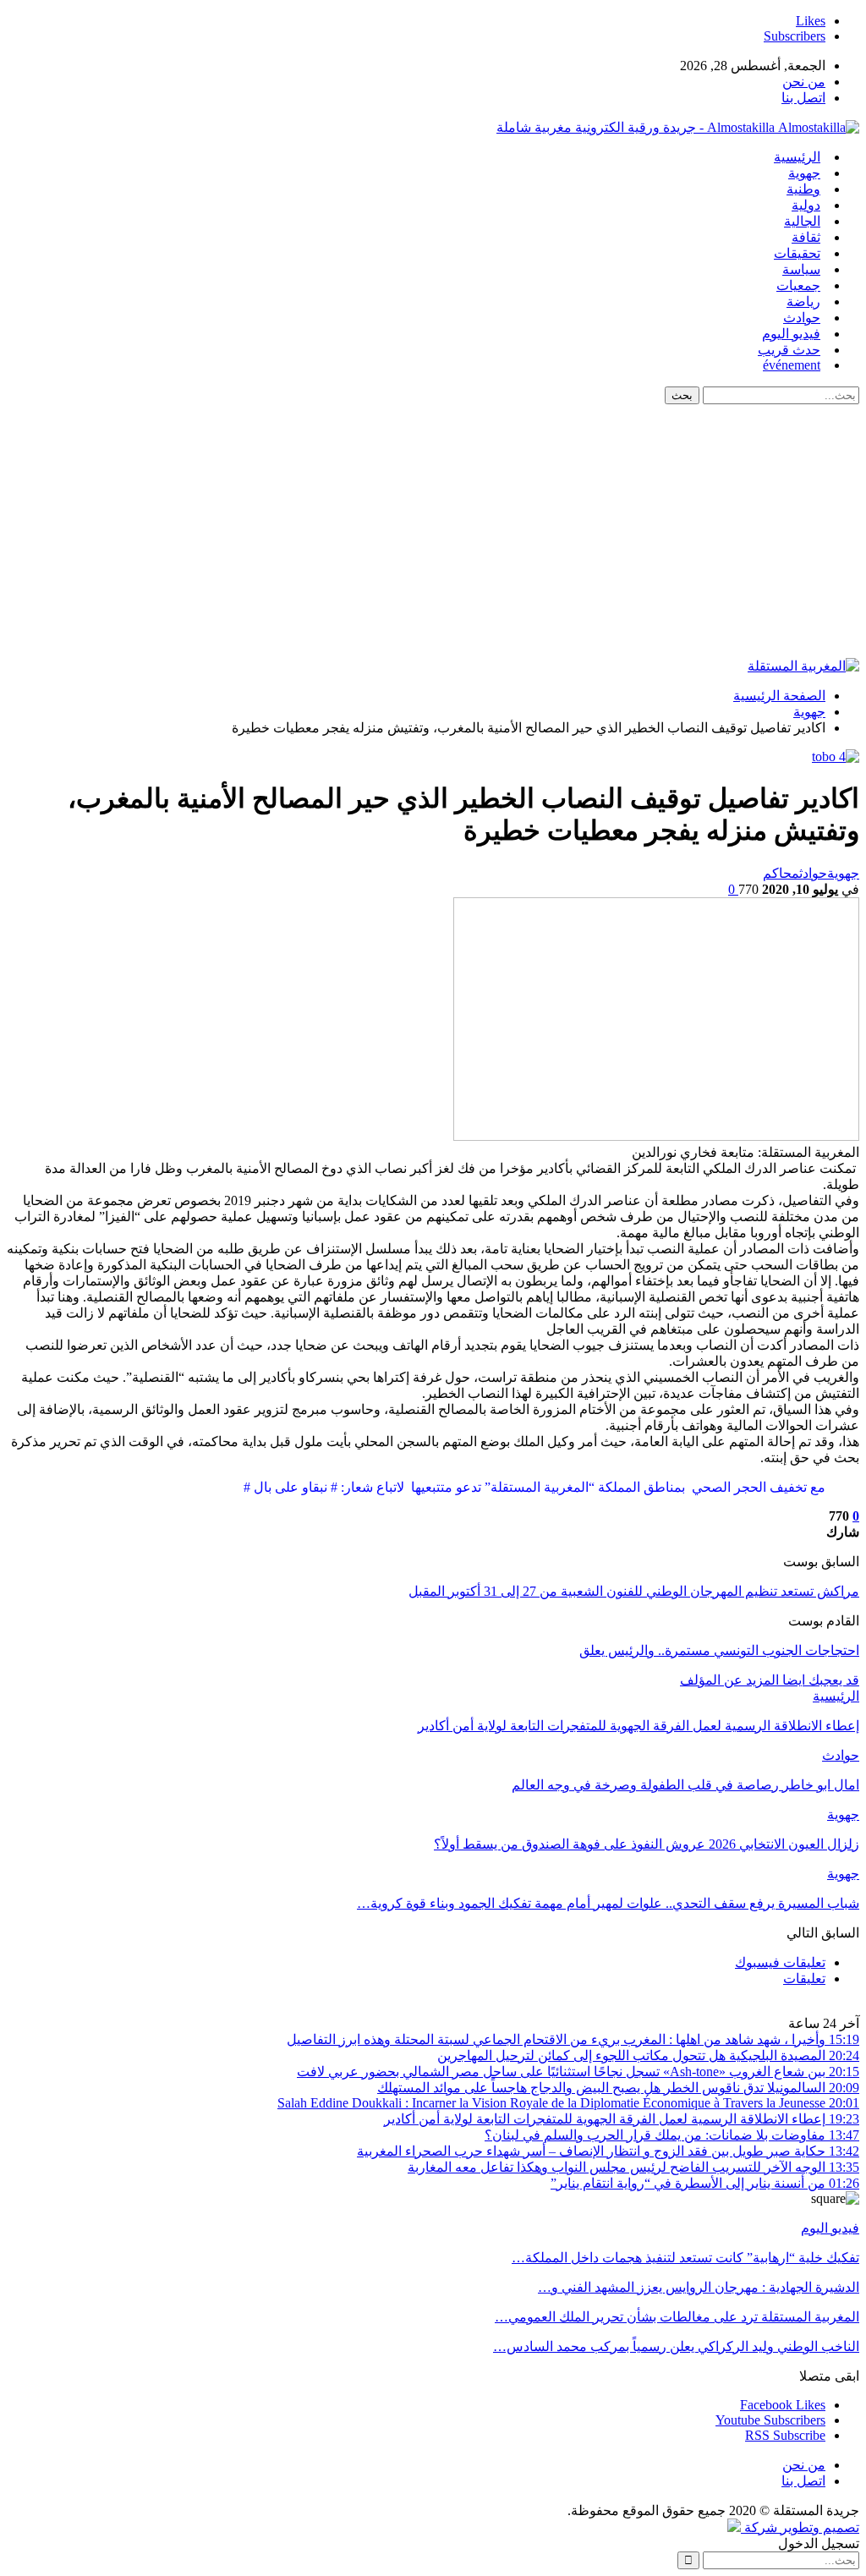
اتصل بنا (803, 98)
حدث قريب (789, 350)
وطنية (803, 189)
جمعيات (798, 285)
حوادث (802, 318)
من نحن (804, 82)
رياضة (803, 301)
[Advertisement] (433, 531)
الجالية (802, 221)
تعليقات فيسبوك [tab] (780, 1962)
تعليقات (804, 1979)
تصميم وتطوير (820, 2527)
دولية (806, 205)
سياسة (801, 269)
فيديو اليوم (791, 334)
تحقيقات (797, 253)
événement (792, 365)
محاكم (781, 873)
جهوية (804, 173)
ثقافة (806, 237)
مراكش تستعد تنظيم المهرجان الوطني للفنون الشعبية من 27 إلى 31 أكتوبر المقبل (634, 1591)
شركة (761, 2527)
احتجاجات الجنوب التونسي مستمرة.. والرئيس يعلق (719, 1650)
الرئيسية (797, 157)
